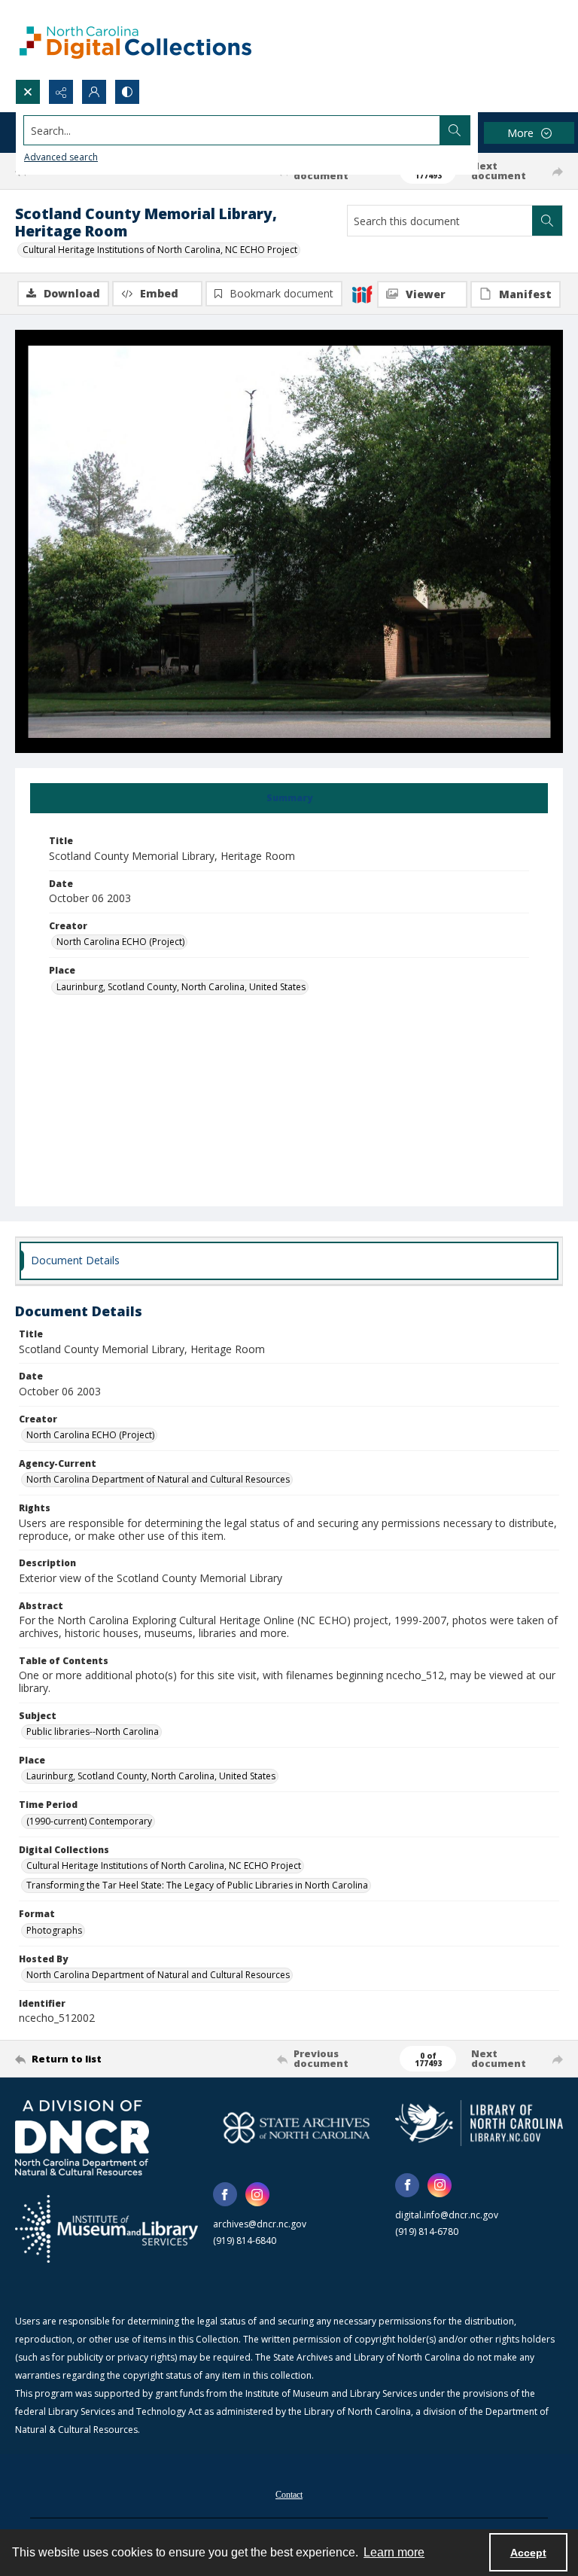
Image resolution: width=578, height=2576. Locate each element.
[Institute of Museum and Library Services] (106, 2229)
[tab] (289, 798)
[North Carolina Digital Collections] (135, 40)
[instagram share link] (257, 2194)
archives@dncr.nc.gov (260, 2224)
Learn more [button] (394, 2552)
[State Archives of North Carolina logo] (297, 2128)
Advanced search (61, 157)
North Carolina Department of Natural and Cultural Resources (158, 1479)
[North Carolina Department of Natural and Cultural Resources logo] (82, 2138)
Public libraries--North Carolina (93, 1732)
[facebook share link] (225, 2194)
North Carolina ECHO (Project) (120, 942)
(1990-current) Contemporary (89, 1821)
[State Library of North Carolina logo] (479, 2123)
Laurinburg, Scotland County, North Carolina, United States (181, 987)
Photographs (54, 1930)
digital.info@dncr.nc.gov (447, 2215)
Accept (528, 2553)
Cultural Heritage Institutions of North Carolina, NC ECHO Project (160, 250)
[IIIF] (362, 294)
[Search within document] (547, 221)
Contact (289, 2495)
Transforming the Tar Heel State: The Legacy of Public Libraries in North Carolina (197, 1885)
